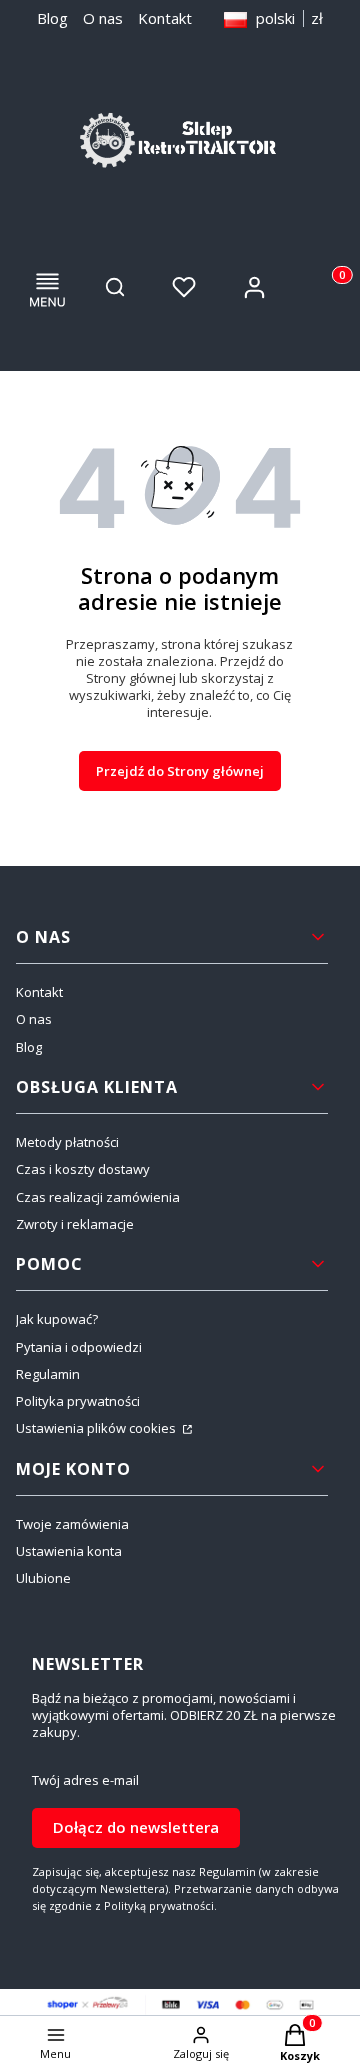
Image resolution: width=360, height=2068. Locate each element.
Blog (52, 18)
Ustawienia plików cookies (97, 1428)
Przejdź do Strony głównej (180, 771)
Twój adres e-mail (85, 1780)
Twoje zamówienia (72, 1524)
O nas (103, 18)
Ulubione (43, 1578)
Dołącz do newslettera (136, 1827)
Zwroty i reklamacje (75, 1224)
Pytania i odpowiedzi (79, 1347)
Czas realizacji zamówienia (98, 1197)
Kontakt (165, 18)
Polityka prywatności (78, 1401)
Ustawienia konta (69, 1551)
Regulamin (48, 1374)
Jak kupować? (57, 1319)
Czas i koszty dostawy (83, 1169)
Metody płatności (67, 1142)
